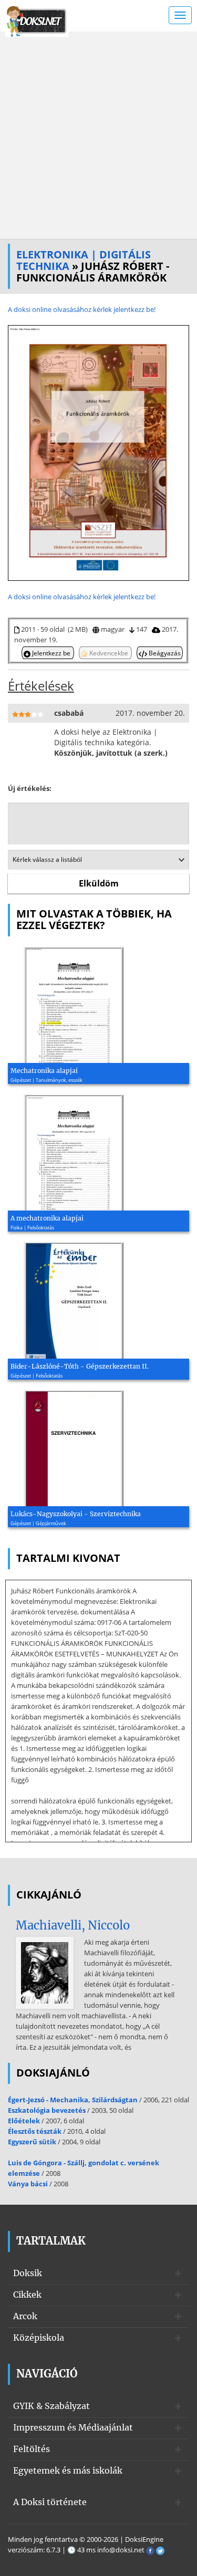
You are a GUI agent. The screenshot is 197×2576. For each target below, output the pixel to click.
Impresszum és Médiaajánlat (73, 2427)
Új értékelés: (30, 788)
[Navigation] (180, 15)
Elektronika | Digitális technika (84, 260)
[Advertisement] (98, 135)
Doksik (28, 2273)
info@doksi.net (121, 2550)
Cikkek (27, 2295)
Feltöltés (32, 2449)
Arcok (25, 2316)
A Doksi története (50, 2502)
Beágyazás (164, 653)
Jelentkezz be (51, 653)
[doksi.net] (37, 20)
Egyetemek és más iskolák (68, 2470)
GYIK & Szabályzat (51, 2406)
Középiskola (39, 2338)
